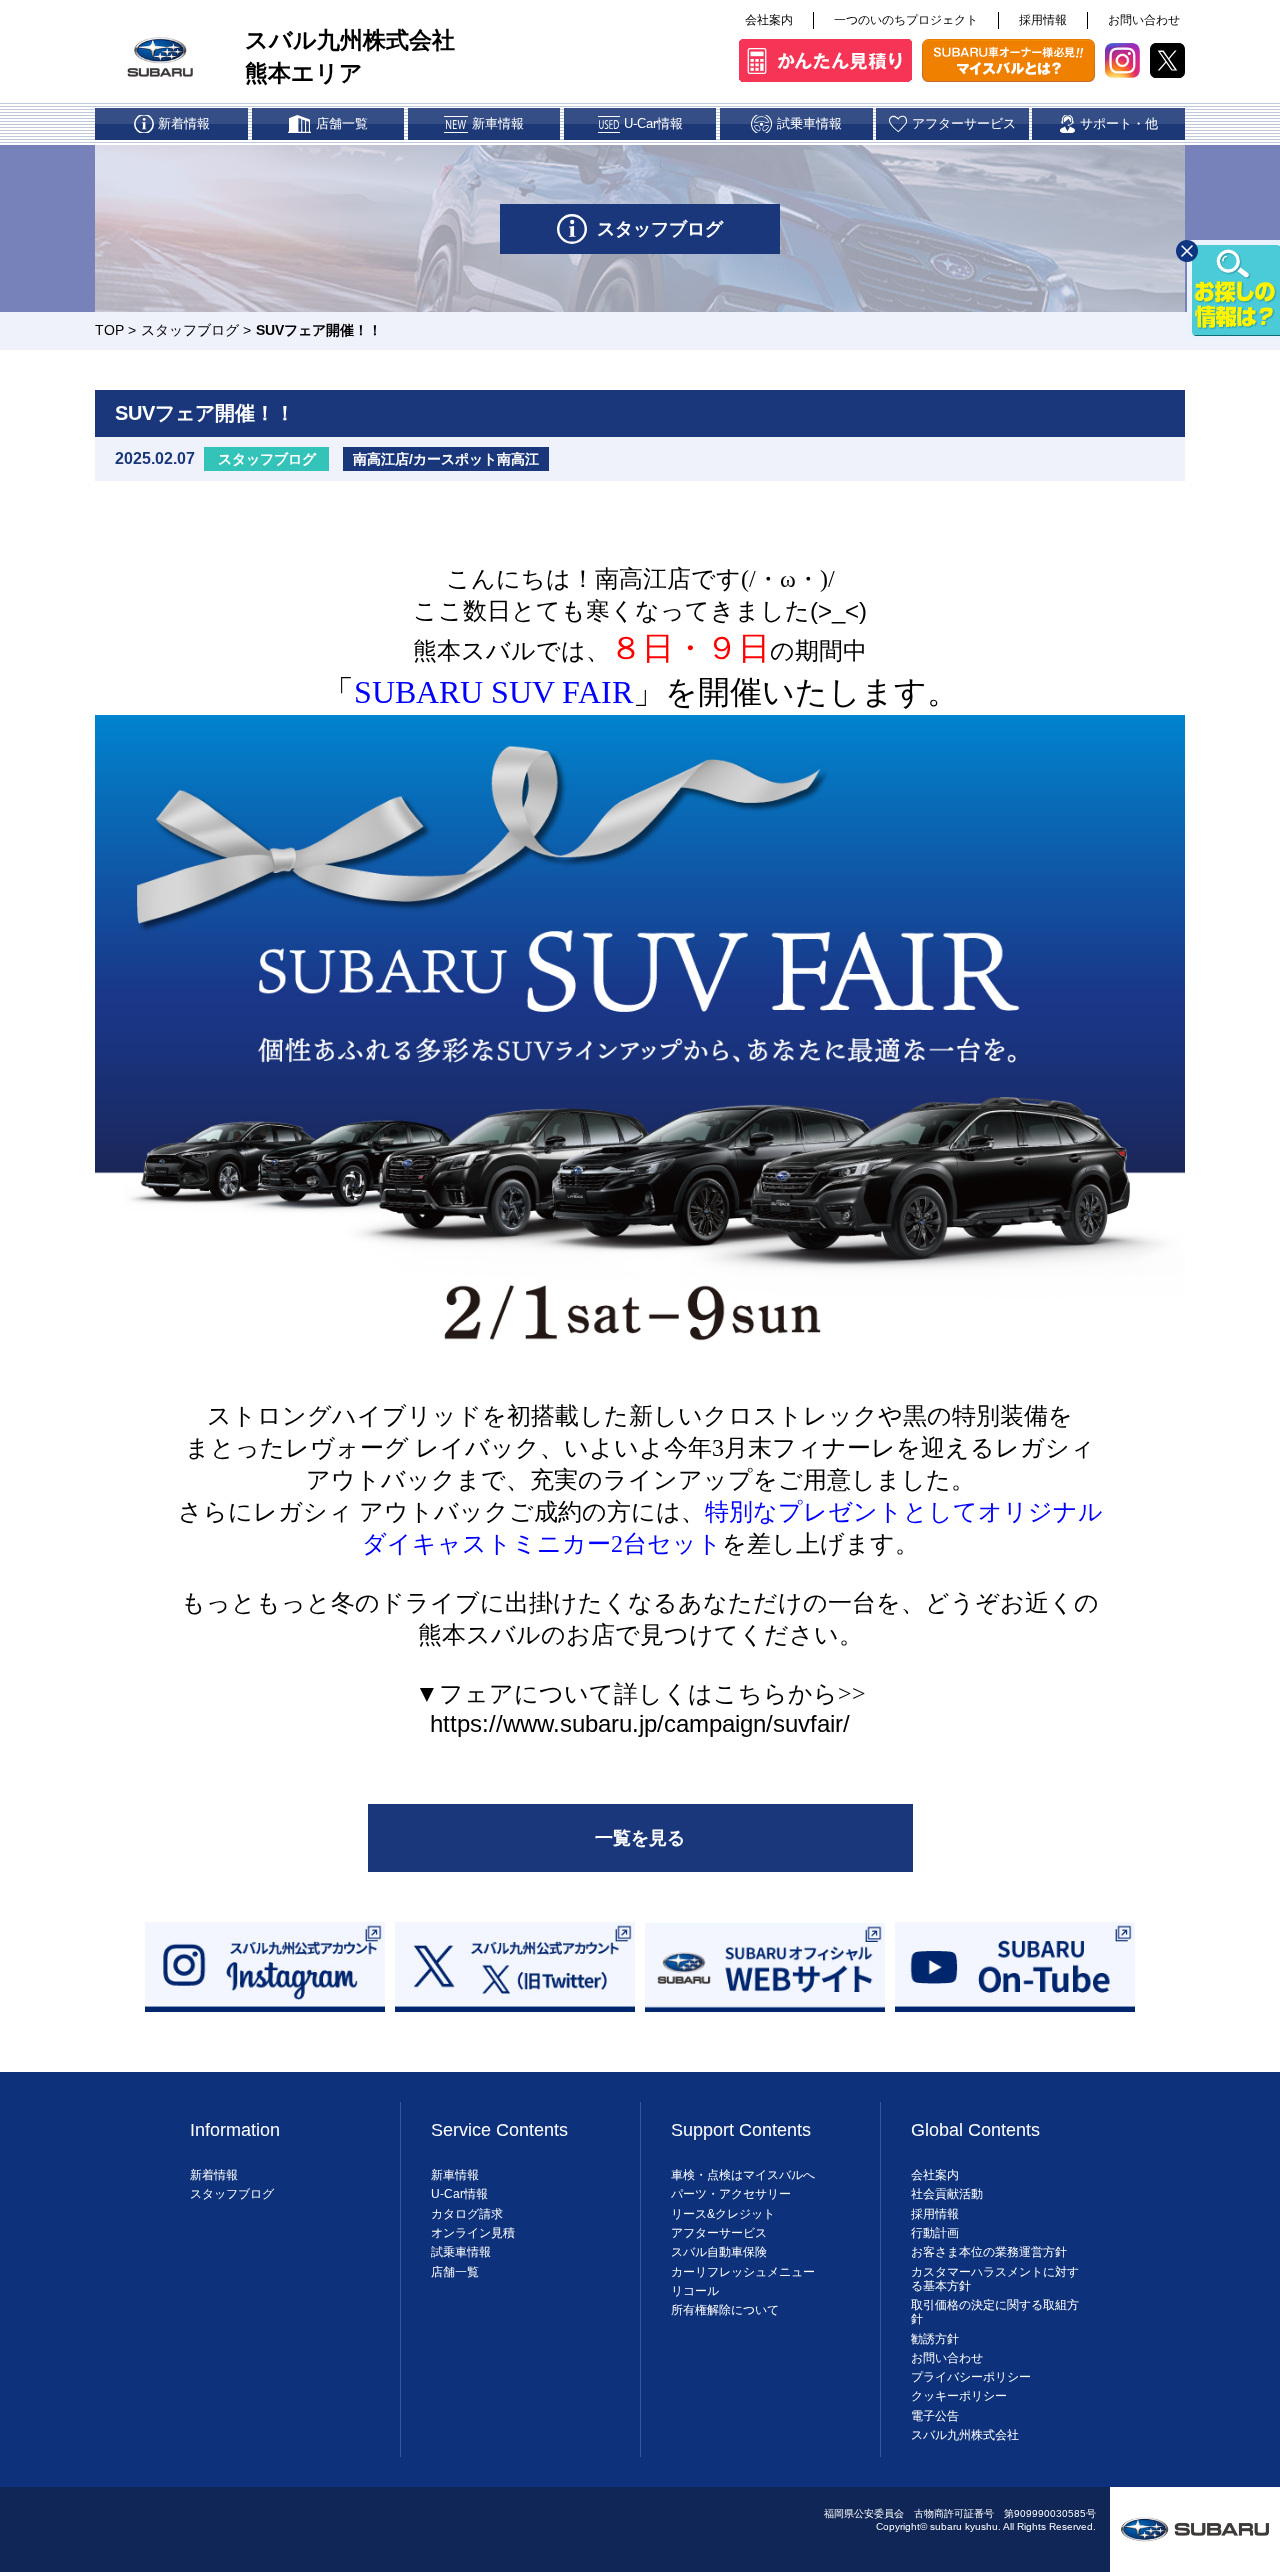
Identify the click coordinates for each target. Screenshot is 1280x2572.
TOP (109, 330)
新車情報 (455, 2175)
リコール (695, 2291)
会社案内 (769, 20)
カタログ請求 (467, 2214)
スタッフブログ (190, 330)
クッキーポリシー (959, 2396)
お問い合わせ (1144, 20)
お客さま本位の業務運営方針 (989, 2252)
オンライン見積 (473, 2233)
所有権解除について (725, 2310)
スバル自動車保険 (719, 2252)
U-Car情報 (459, 2194)
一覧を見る (640, 1838)
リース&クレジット (723, 2214)
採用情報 (1043, 20)
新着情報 (214, 2175)
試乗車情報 (461, 2252)
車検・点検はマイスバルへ (743, 2175)
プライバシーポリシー (971, 2377)
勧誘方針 (935, 2339)
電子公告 (935, 2416)
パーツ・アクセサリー (731, 2194)
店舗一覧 (455, 2272)
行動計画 (935, 2233)
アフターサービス (719, 2233)
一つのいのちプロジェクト (906, 20)
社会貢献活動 (947, 2194)
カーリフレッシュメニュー (743, 2272)
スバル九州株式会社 (965, 2435)
